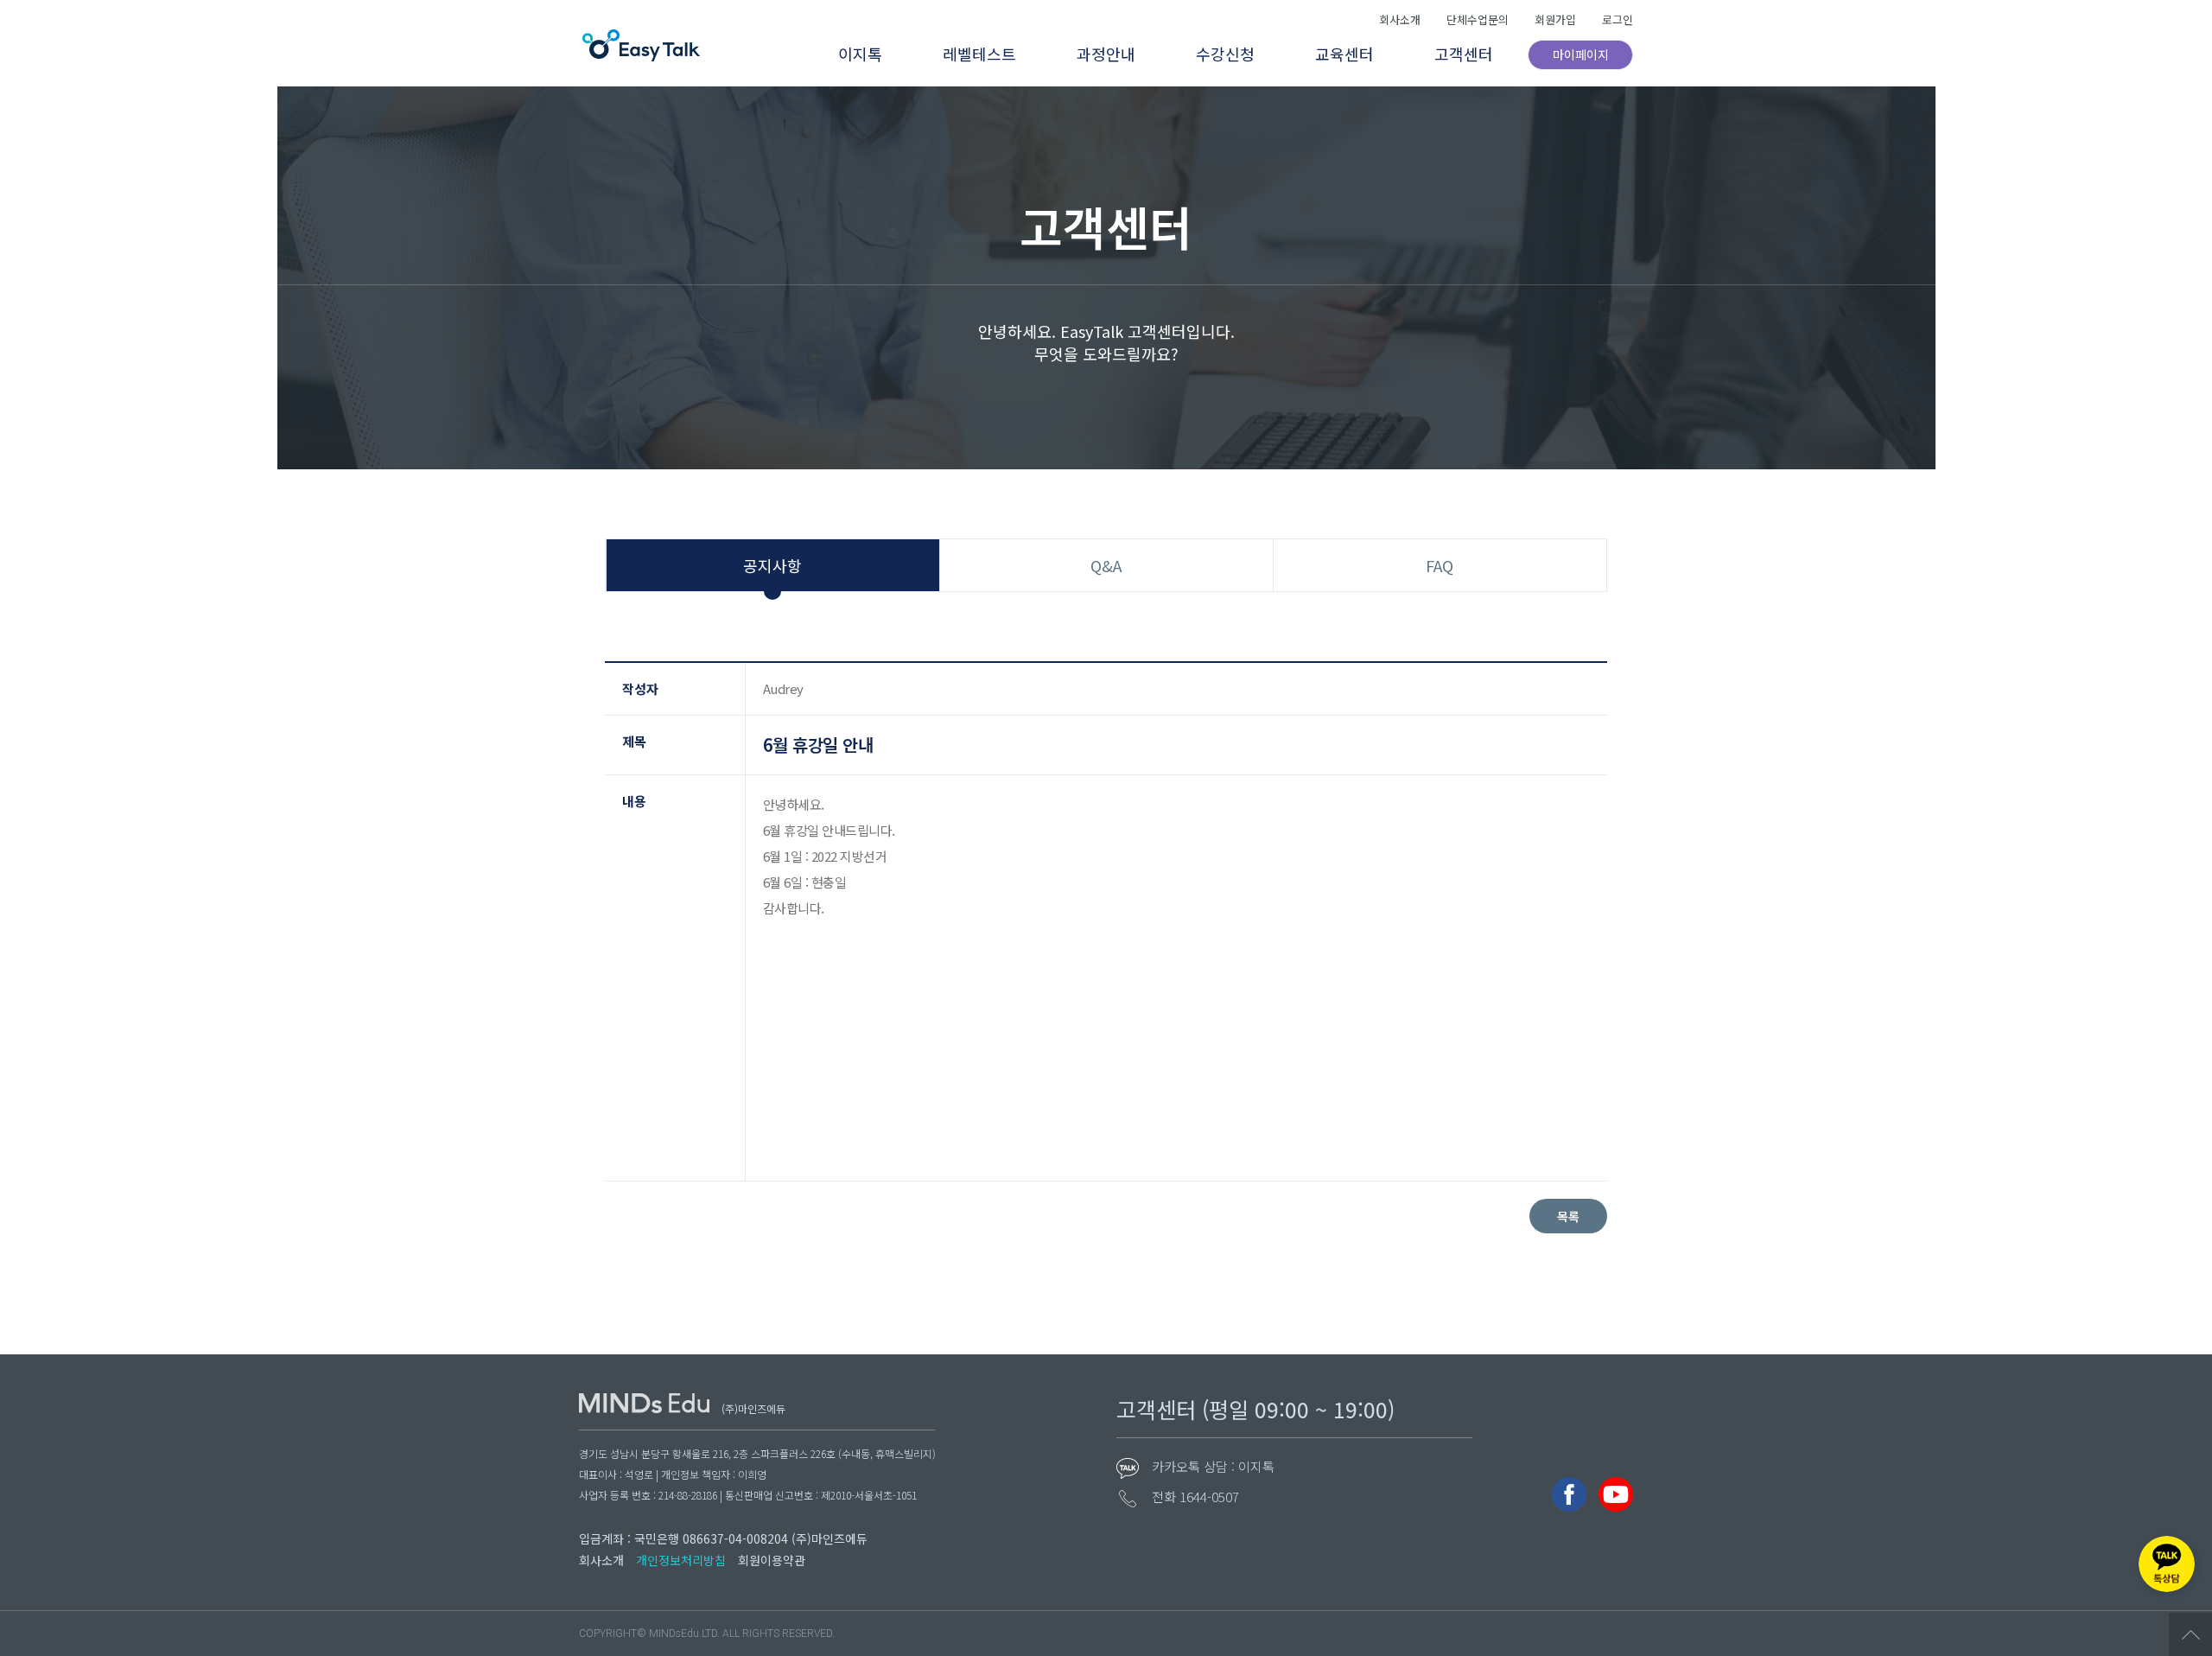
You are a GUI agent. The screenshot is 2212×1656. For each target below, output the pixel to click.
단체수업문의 (1478, 19)
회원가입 (1555, 19)
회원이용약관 (772, 1560)
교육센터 (1344, 54)
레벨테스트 (979, 54)
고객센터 (1464, 54)
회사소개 (1400, 19)
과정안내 (1106, 54)
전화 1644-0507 (1195, 1497)
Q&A (1106, 565)
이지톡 (860, 54)
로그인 (1618, 19)
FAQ (1440, 565)
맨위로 (2190, 1634)
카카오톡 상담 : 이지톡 (1213, 1466)
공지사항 (772, 565)
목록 (1568, 1216)
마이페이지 (1581, 54)
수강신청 (1225, 54)
